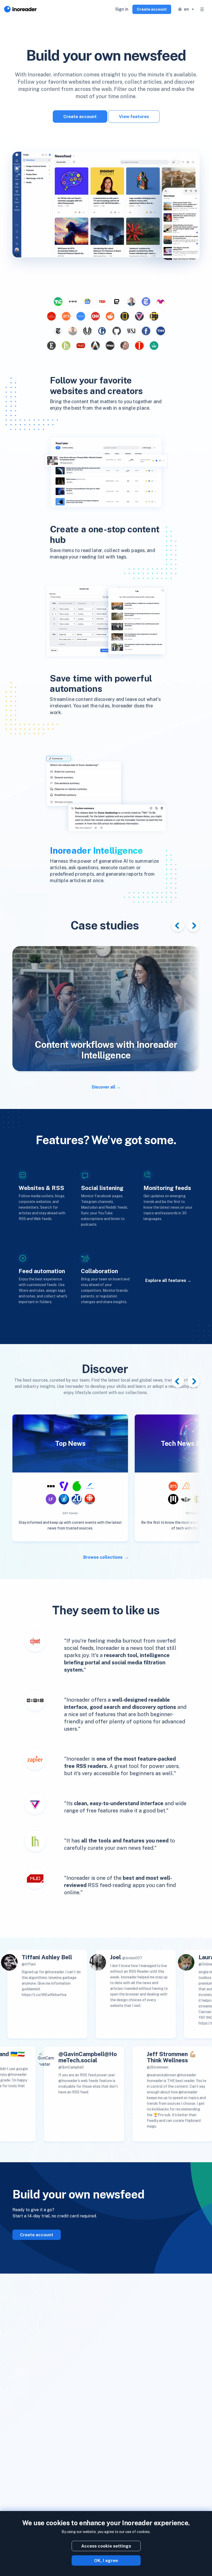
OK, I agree (106, 2560)
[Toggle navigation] (202, 9)
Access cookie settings (106, 2546)
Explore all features (166, 1280)
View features (134, 117)
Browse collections (103, 1557)
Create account (152, 9)
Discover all (104, 1087)
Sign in (122, 9)
